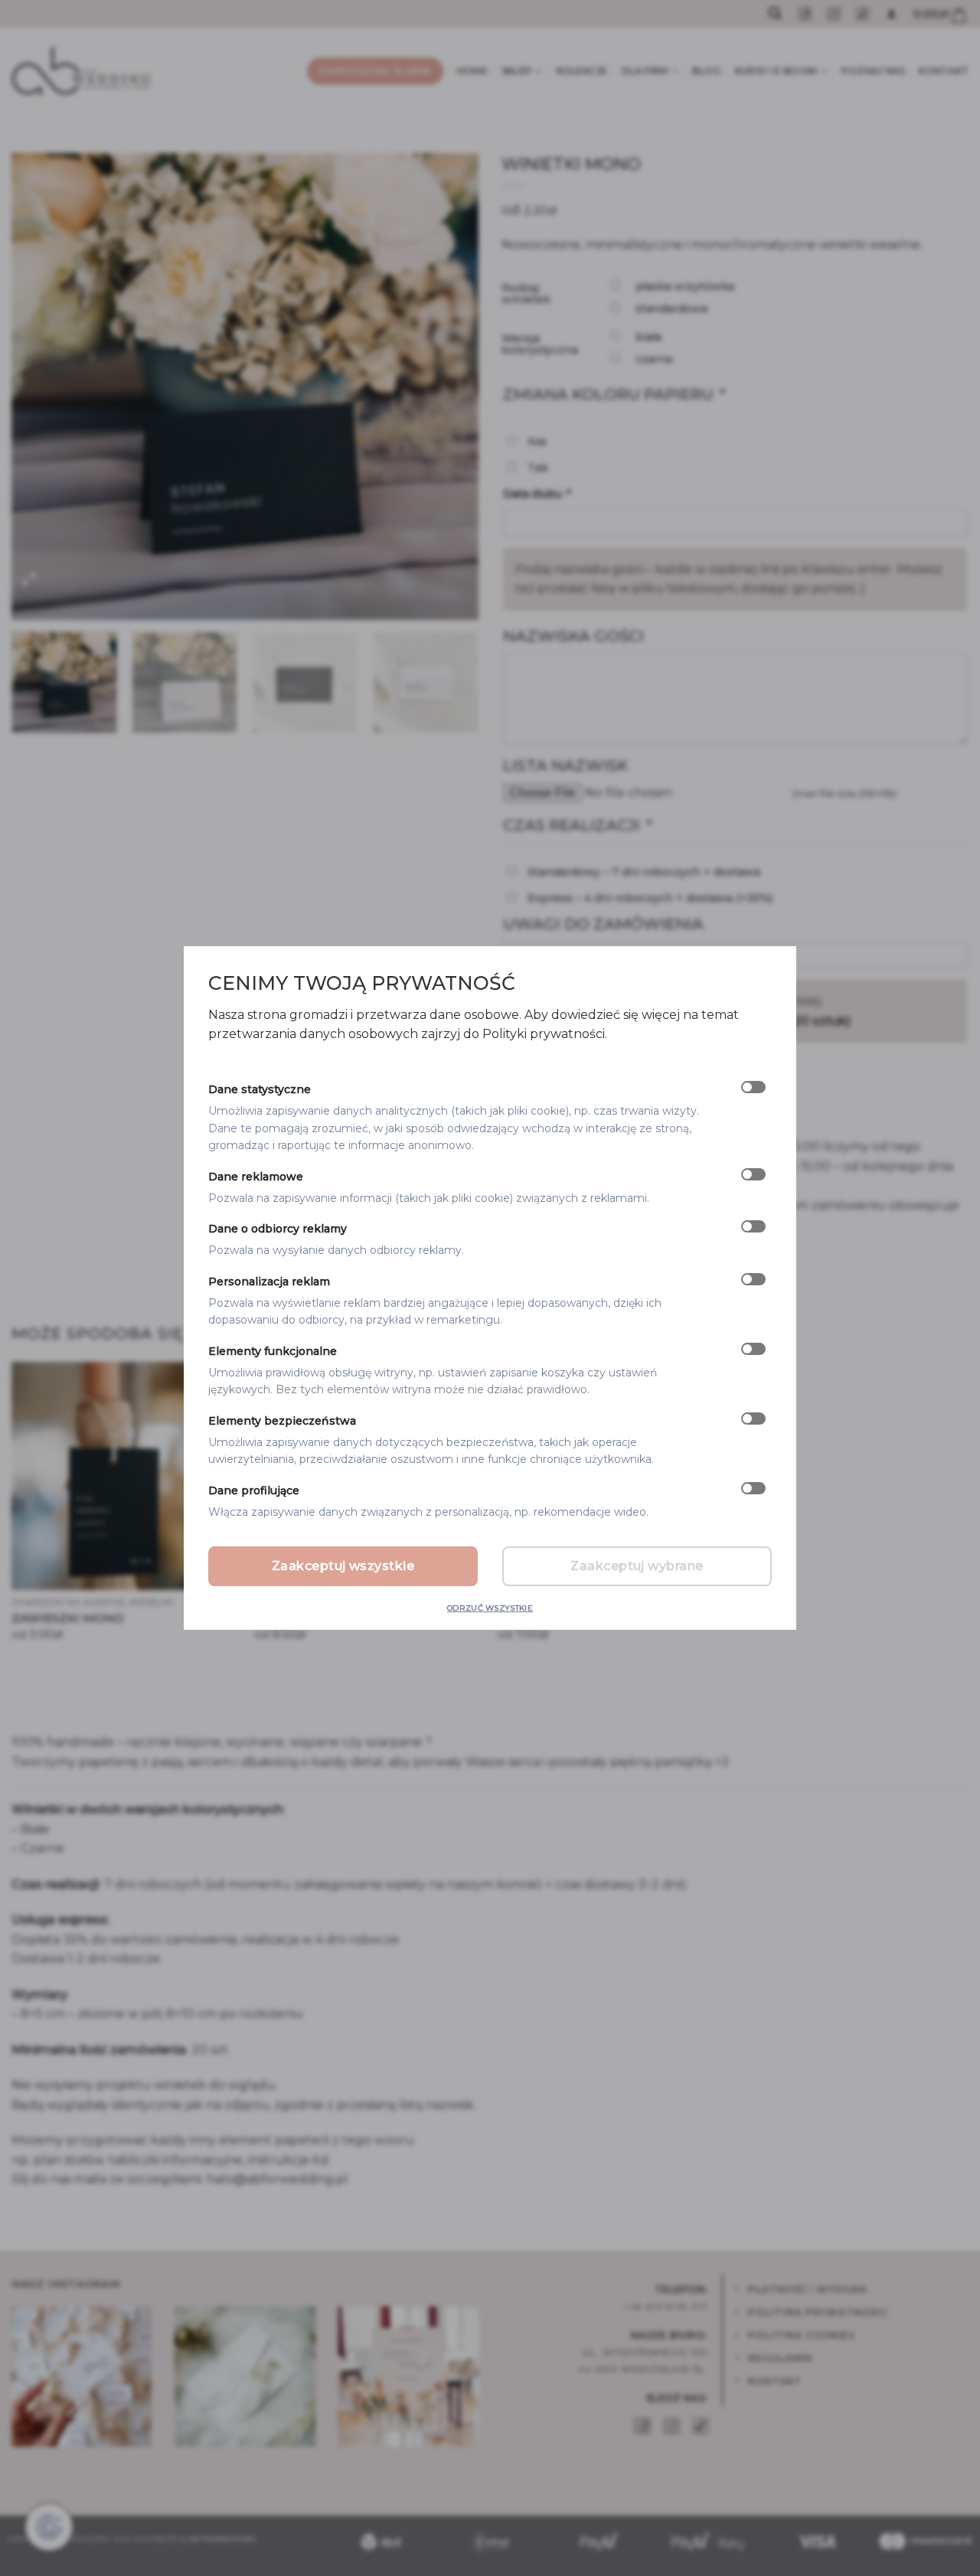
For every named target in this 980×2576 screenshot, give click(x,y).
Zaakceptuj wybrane (637, 1566)
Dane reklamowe (256, 1177)
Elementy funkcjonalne (273, 1351)
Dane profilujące (254, 1490)
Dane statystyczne (260, 1090)
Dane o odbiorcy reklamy (278, 1229)
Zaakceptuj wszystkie (343, 1566)
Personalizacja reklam (269, 1281)
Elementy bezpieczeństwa (282, 1421)
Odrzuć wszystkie (490, 1608)
